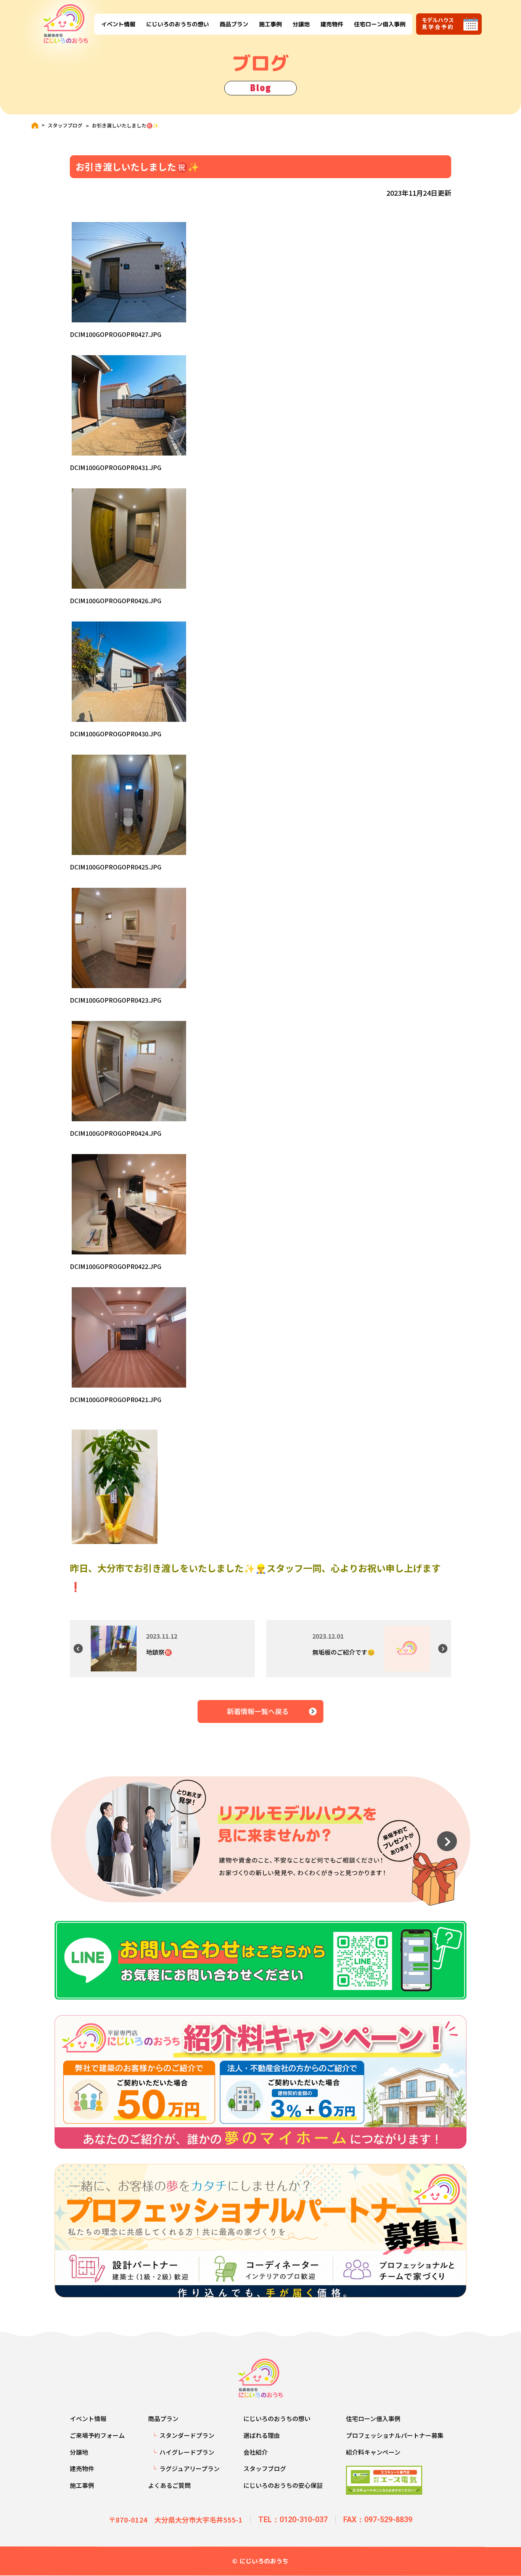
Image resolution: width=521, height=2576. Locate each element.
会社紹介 (256, 2452)
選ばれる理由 (262, 2435)
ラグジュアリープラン (190, 2468)
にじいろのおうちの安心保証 (283, 2485)
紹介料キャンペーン (373, 2452)
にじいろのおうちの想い (177, 24)
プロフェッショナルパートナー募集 (395, 2435)
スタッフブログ (65, 125)
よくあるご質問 (169, 2485)
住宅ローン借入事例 (379, 24)
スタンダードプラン (187, 2435)
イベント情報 (118, 24)
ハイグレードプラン (187, 2452)
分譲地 (301, 24)
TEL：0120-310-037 (293, 2520)
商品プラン (234, 24)
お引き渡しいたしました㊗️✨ (125, 125)
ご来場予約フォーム (97, 2435)
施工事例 (270, 24)
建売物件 (331, 24)
